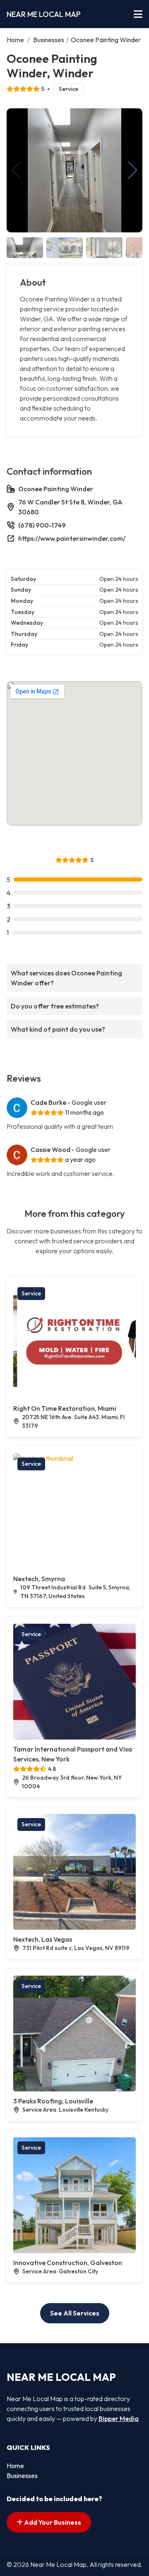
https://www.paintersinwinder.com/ (72, 538)
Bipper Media (119, 2418)
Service (68, 89)
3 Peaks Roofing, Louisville (53, 2101)
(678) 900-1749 (42, 525)
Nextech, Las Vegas (43, 1939)
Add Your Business (52, 2522)
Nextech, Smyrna (39, 1579)
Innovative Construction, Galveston (68, 2263)
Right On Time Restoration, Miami (65, 1408)
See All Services (75, 2313)
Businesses (49, 40)
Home (15, 40)
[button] (133, 170)
